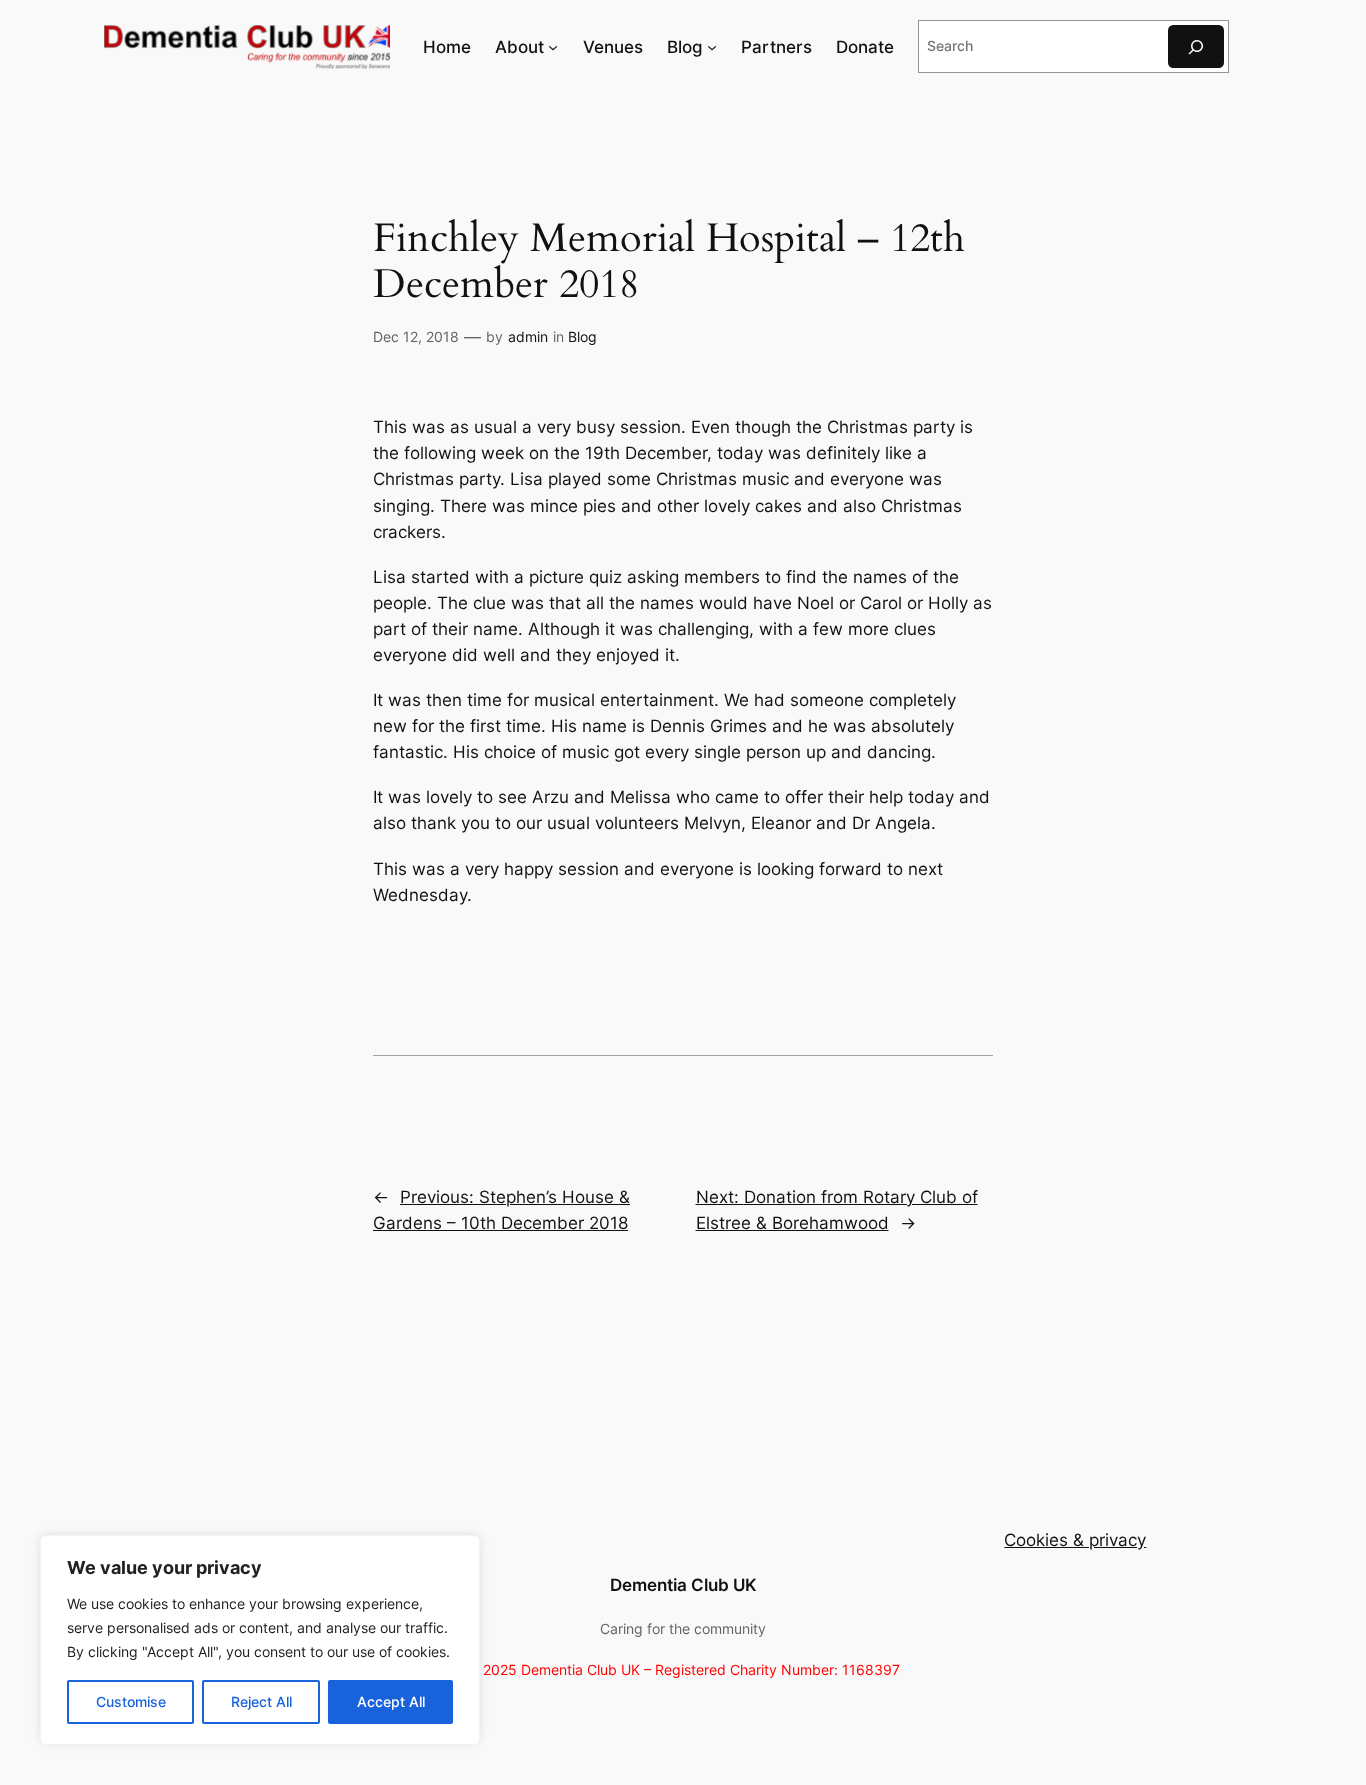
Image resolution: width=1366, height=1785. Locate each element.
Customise (131, 1701)
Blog (582, 336)
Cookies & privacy (1075, 1540)
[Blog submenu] (712, 47)
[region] (260, 1640)
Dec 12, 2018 (416, 336)
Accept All (391, 1701)
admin (528, 336)
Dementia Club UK (683, 1585)
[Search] (1196, 46)
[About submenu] (553, 47)
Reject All (261, 1701)
